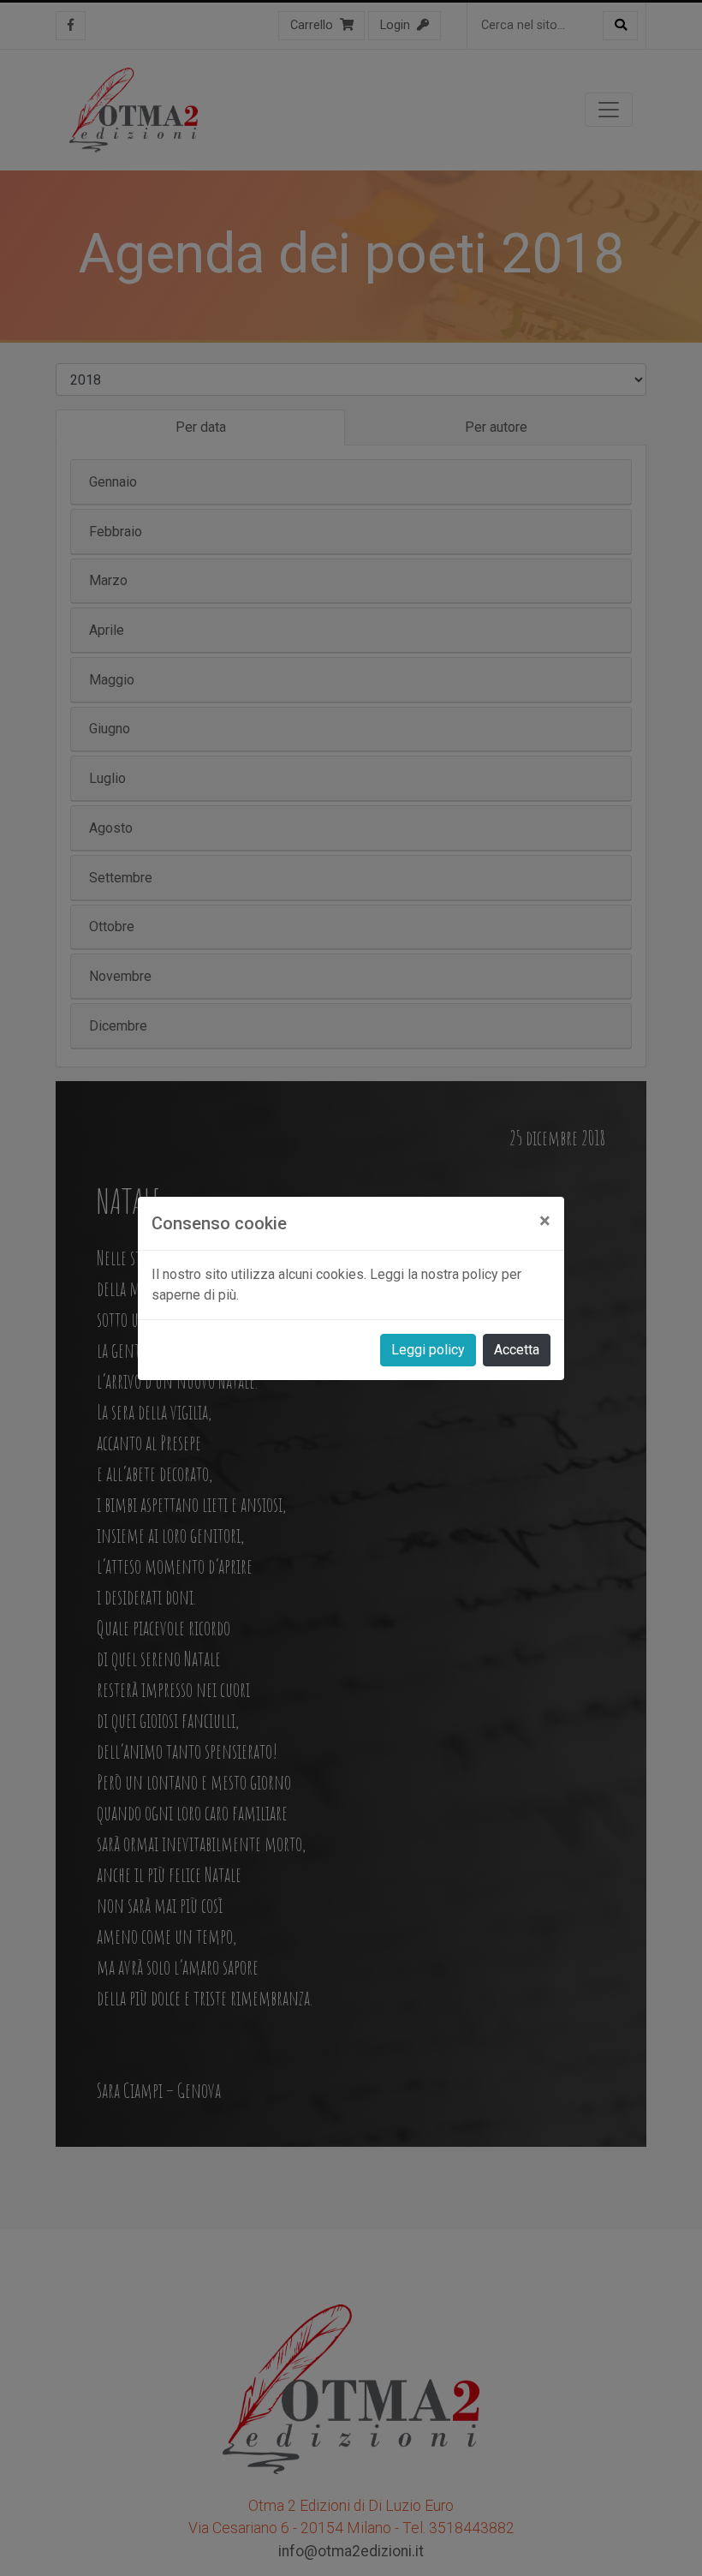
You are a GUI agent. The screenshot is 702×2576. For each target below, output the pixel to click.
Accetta (517, 1350)
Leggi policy (428, 1350)
